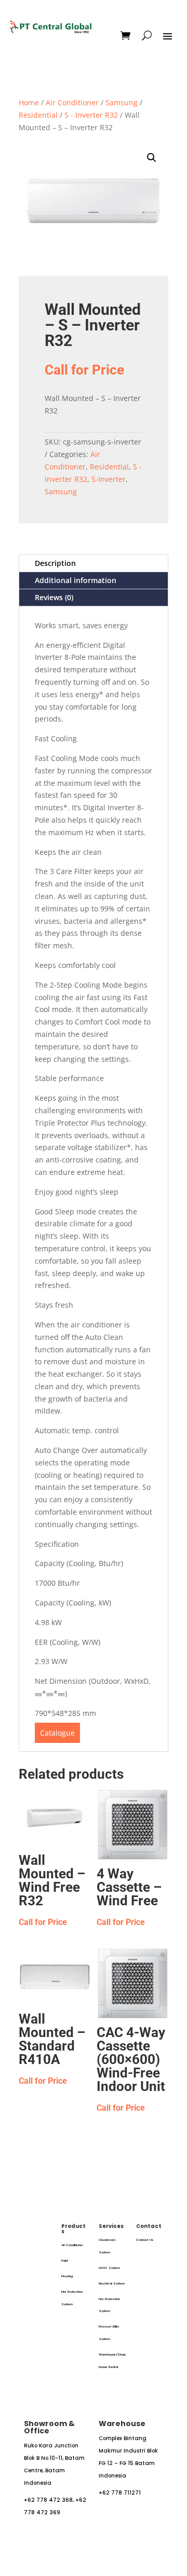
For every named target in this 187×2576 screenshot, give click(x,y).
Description (55, 563)
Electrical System (112, 2283)
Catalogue (57, 1733)
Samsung (122, 102)
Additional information (76, 580)
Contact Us (145, 2240)
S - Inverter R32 (91, 115)
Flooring (67, 2276)
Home (29, 102)
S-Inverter (109, 479)
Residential (38, 115)
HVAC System (109, 2268)
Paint (65, 2261)
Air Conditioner (72, 102)
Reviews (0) (54, 597)
